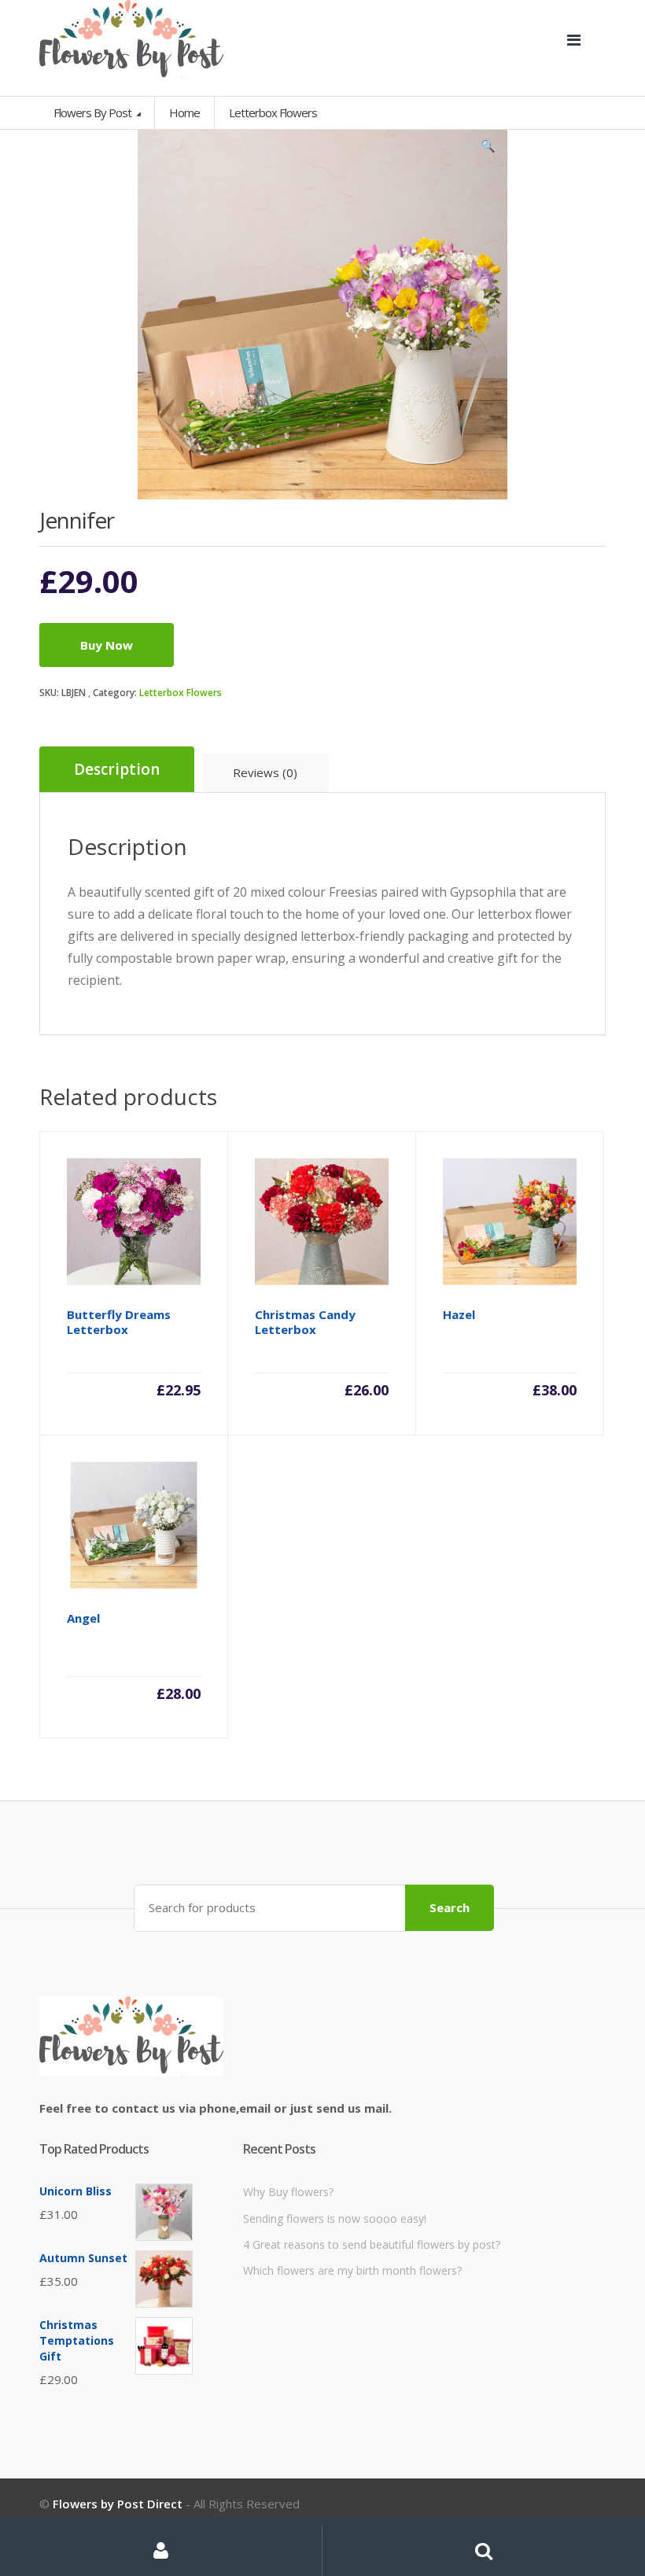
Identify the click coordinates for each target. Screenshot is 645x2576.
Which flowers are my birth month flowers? (352, 2270)
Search (450, 1907)
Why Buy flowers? (288, 2192)
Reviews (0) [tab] (265, 772)
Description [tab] (117, 769)
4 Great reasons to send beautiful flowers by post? (372, 2244)
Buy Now (107, 645)
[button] (488, 149)
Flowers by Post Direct (118, 2504)
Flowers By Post (94, 112)
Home (184, 112)
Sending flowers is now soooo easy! (335, 2219)
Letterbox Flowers (181, 693)
